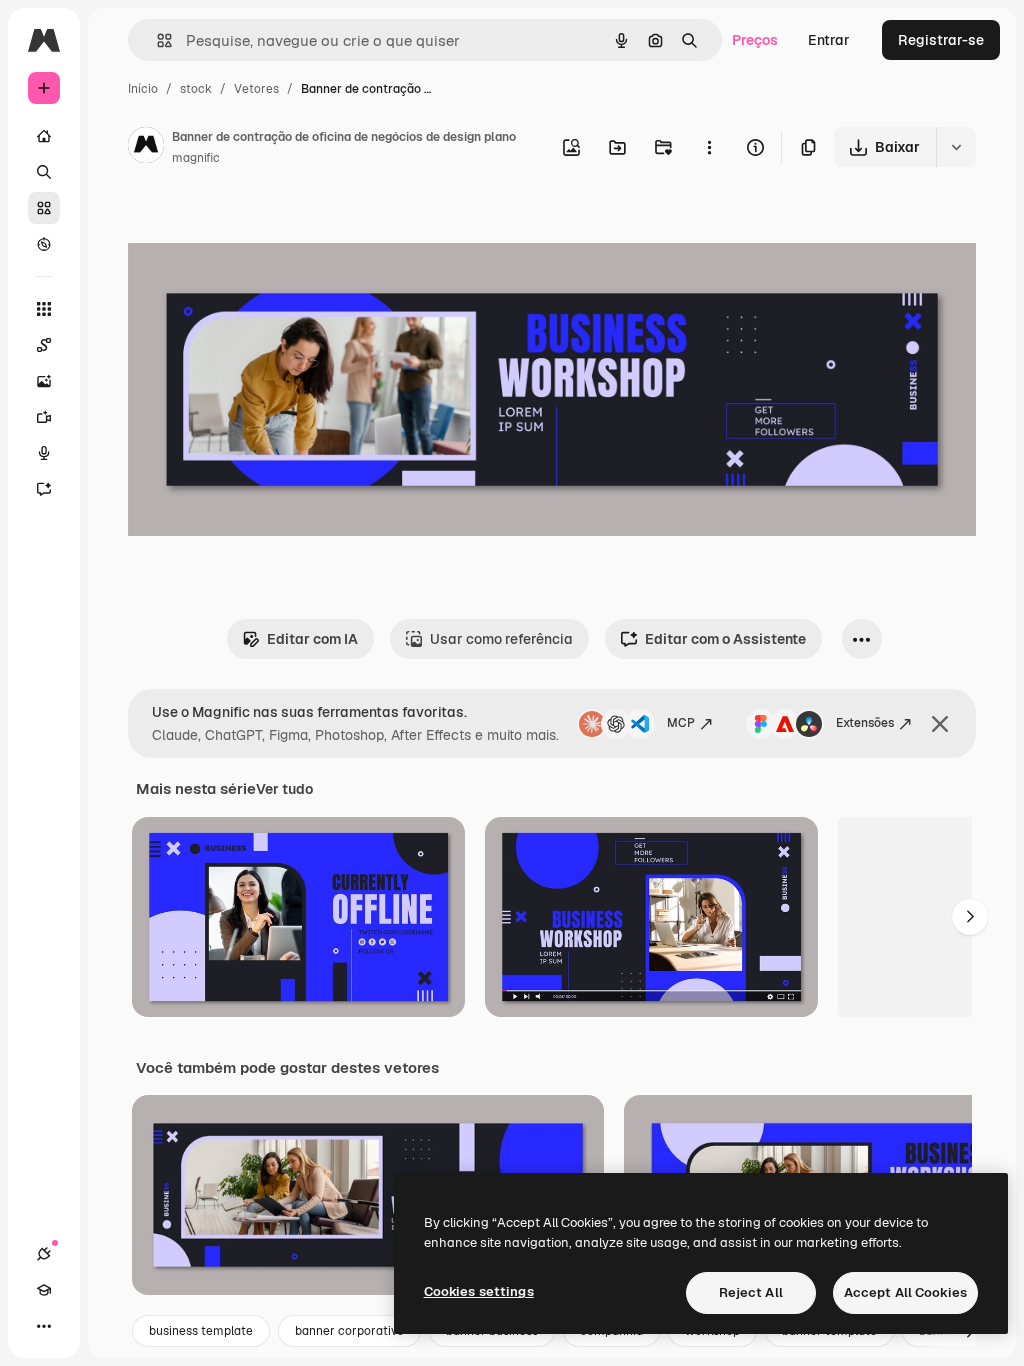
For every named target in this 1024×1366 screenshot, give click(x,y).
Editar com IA (312, 639)
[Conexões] (44, 1254)
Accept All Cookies (905, 1292)
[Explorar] (44, 244)
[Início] (44, 136)
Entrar (829, 40)
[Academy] (44, 1290)
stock (196, 89)
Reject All (751, 1292)
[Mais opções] (709, 147)
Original (256, 227)
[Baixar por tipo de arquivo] (956, 147)
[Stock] (44, 208)
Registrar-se (941, 40)
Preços (755, 40)
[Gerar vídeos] (44, 417)
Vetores (256, 89)
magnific (196, 158)
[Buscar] (44, 172)
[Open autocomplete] (156, 40)
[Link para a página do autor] (146, 148)
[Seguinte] (970, 917)
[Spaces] (44, 345)
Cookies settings (479, 1291)
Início (143, 89)
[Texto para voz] (44, 453)
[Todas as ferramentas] (44, 309)
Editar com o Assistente (725, 639)
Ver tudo (284, 789)
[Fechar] (940, 724)
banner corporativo (349, 1331)
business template (201, 1331)
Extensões (865, 723)
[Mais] (44, 1326)
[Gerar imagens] (44, 381)
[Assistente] (44, 489)
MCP (681, 723)
